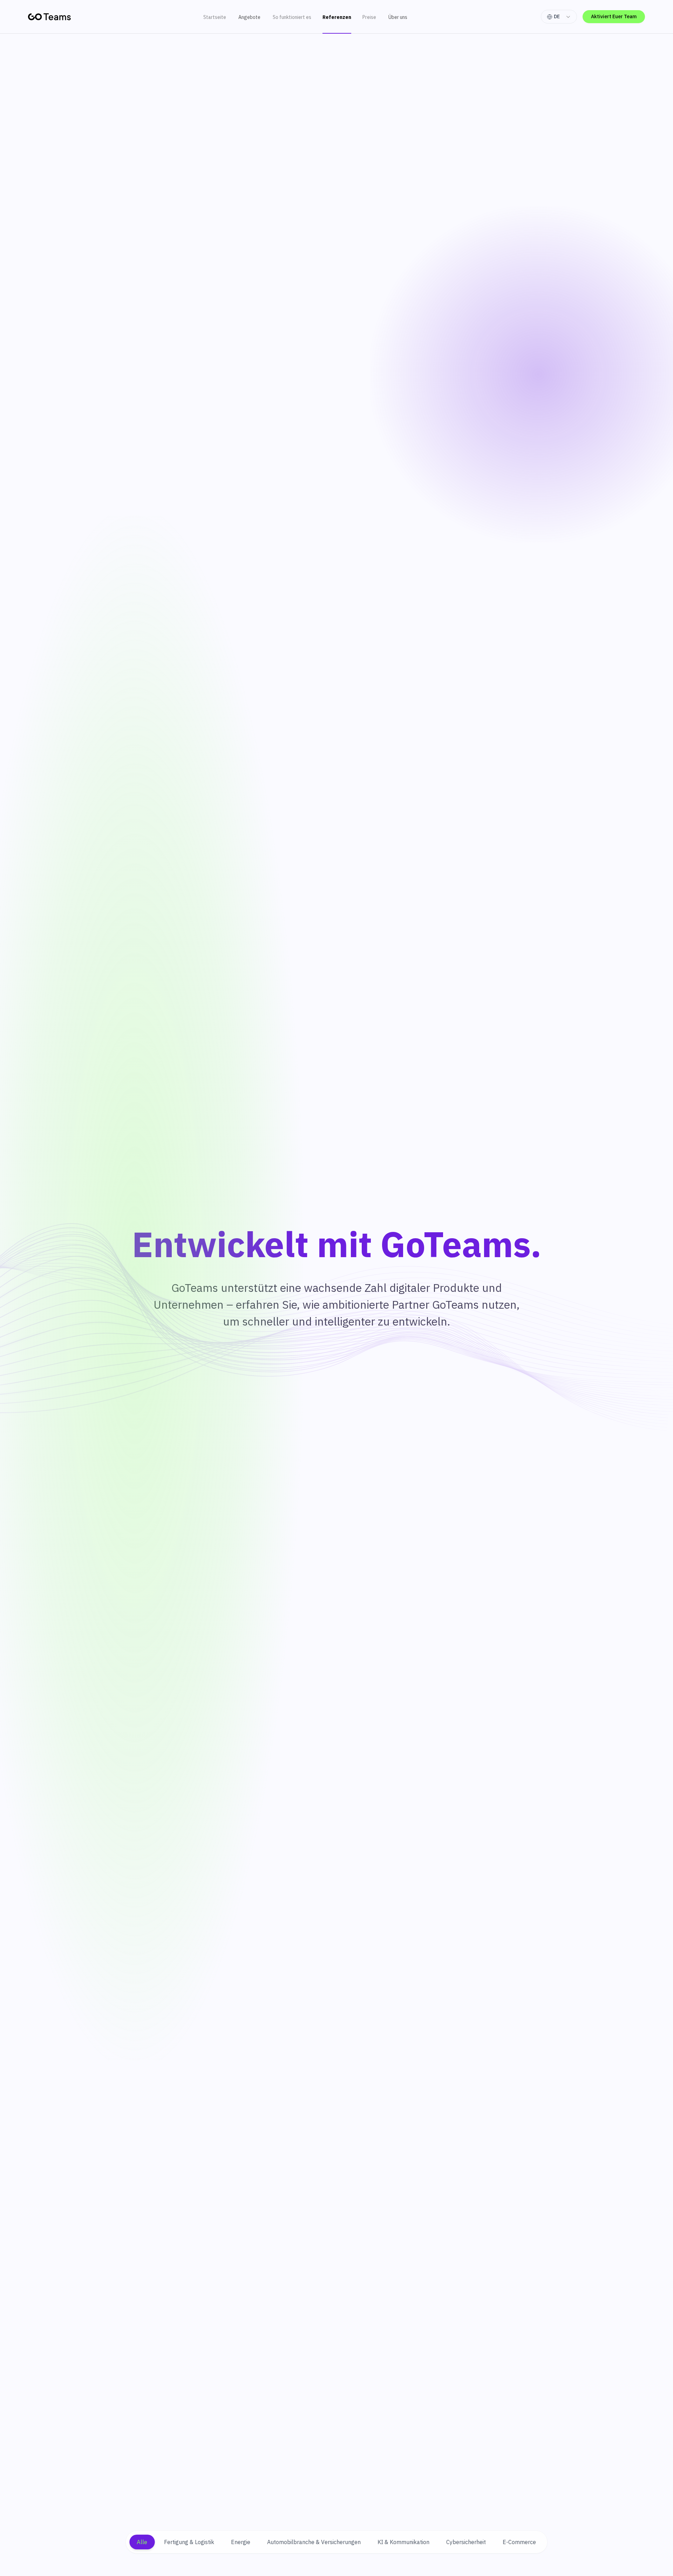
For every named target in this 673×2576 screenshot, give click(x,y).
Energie (241, 2542)
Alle (142, 2542)
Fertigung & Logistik (189, 2542)
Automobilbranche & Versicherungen (314, 2542)
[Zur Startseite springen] (49, 17)
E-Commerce (519, 2542)
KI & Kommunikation (403, 2542)
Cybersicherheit (466, 2542)
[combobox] (559, 17)
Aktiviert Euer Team (614, 16)
